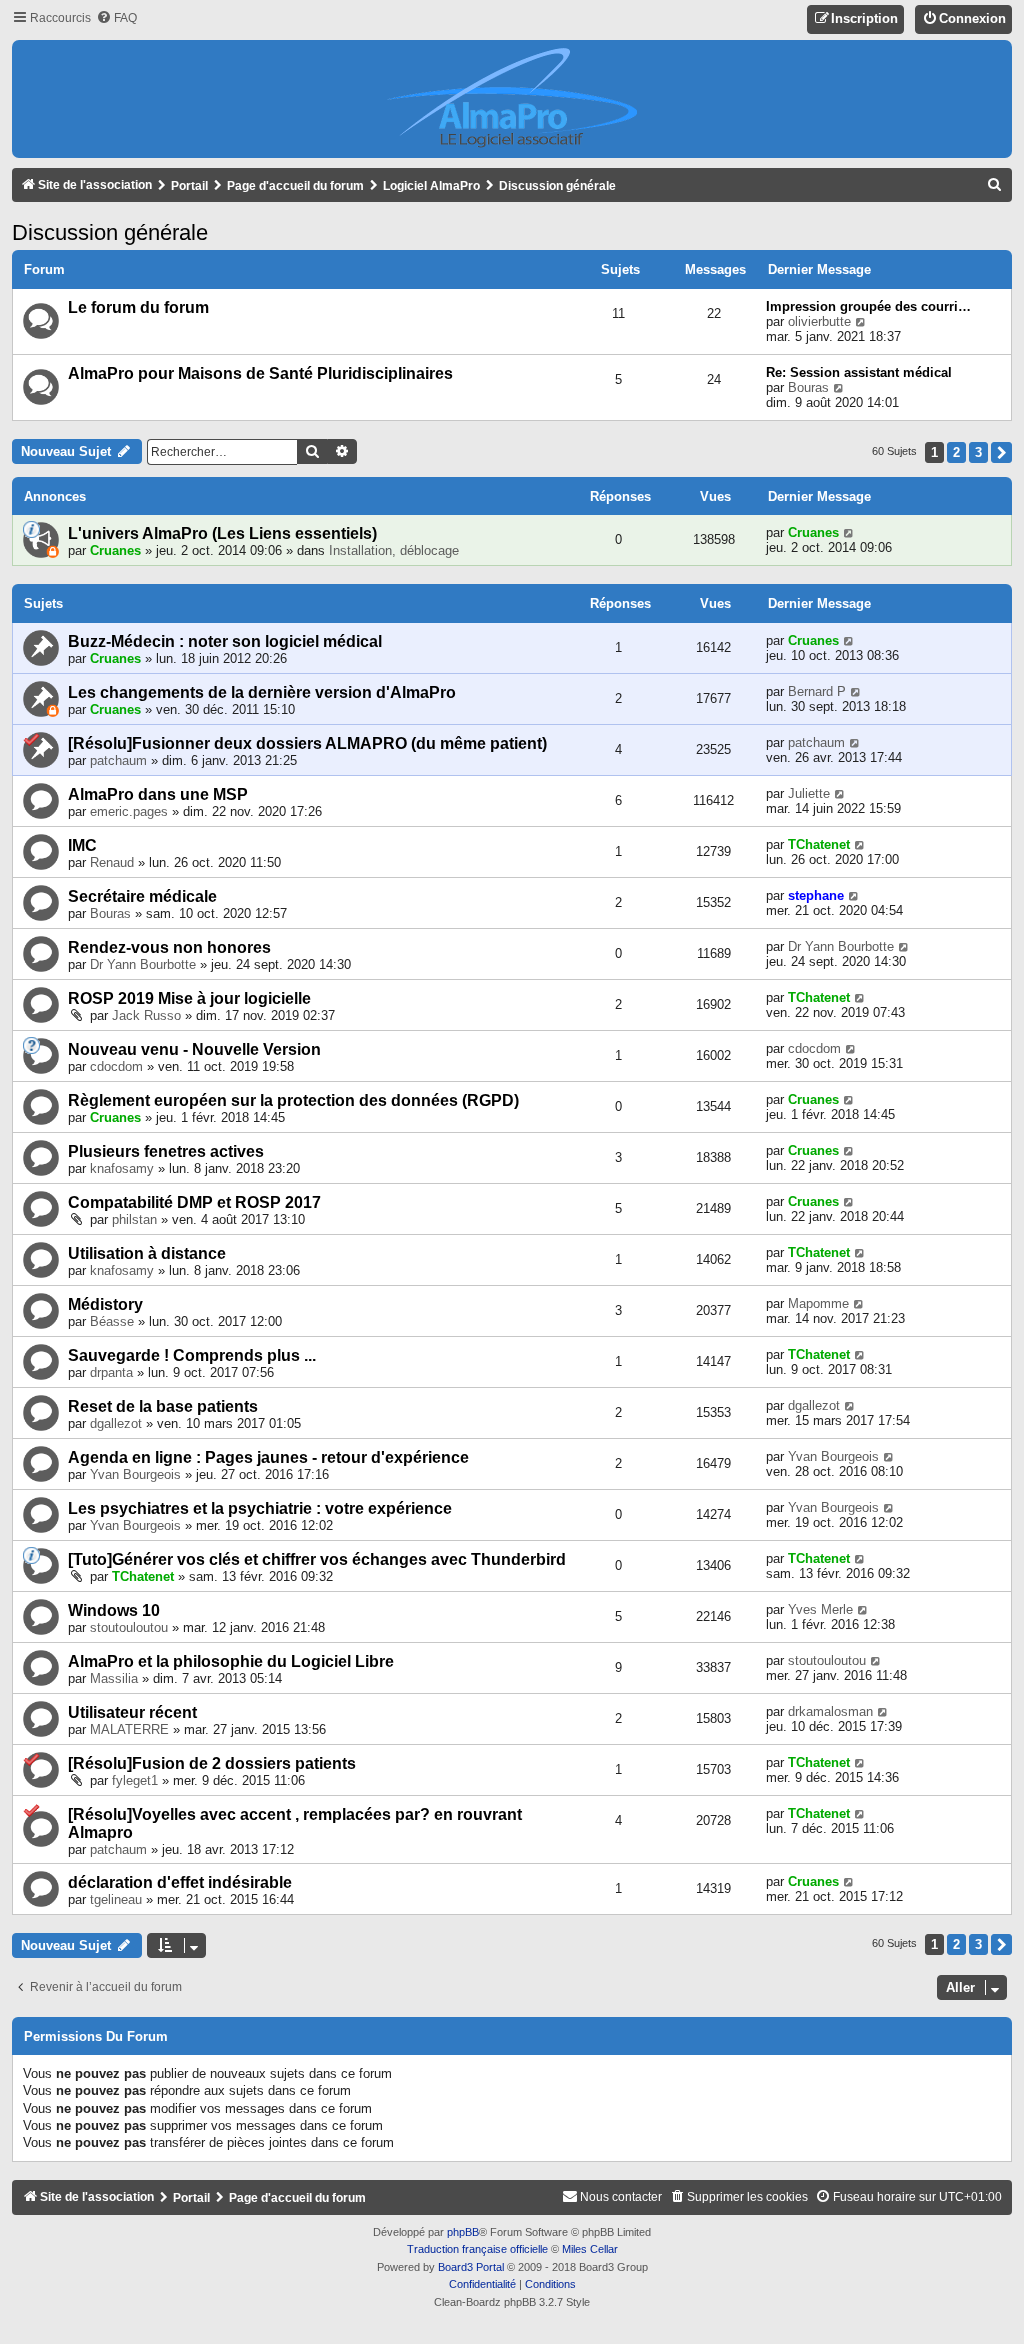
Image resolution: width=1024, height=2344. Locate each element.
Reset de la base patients (163, 1406)
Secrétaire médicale (142, 896)
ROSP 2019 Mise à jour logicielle (189, 998)
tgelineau (116, 1899)
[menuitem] (116, 18)
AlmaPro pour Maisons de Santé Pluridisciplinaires (260, 373)
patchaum (118, 760)
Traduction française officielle (477, 2249)
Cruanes (115, 550)
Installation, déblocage (394, 550)
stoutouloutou (129, 1627)
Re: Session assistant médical (859, 372)
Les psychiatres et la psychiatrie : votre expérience (260, 1508)
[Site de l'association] (512, 99)
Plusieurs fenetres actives (166, 1151)
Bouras (808, 387)
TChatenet (819, 844)
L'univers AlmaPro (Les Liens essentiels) (222, 533)
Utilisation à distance (147, 1253)
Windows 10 (114, 1610)
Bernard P (817, 691)
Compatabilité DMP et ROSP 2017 (194, 1202)
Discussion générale (110, 232)
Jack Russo (146, 1015)
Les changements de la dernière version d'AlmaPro (262, 692)
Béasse (112, 1321)
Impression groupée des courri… (868, 306)
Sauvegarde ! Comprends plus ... (192, 1355)
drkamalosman (830, 1711)
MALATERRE (129, 1729)
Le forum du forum (138, 307)
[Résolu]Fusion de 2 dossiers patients (212, 1763)
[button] (1001, 452)
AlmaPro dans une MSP (158, 794)
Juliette (809, 793)
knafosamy (122, 1168)
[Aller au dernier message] (849, 532)
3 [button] (978, 452)
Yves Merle (820, 1609)
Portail (189, 186)
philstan (134, 1219)
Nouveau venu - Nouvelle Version (194, 1049)
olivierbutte (819, 321)
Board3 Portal (471, 2267)
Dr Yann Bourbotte (143, 964)
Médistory (105, 1304)
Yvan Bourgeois (135, 1474)
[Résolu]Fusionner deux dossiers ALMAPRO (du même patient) (307, 743)
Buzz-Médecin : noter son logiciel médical (225, 641)
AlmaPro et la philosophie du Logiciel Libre (231, 1661)
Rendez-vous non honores (169, 947)
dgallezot (116, 1423)
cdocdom (116, 1066)
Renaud (112, 862)
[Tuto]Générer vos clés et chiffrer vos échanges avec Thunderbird (317, 1559)
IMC (82, 845)
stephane (816, 895)
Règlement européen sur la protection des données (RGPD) (293, 1100)
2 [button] (956, 452)
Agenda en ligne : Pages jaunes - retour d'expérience (268, 1457)
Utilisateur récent (132, 1712)
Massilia (114, 1678)
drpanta (111, 1372)
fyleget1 (135, 1780)
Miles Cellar (590, 2249)
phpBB (463, 2232)
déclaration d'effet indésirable (180, 1882)
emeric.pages (129, 811)
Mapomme (818, 1303)
